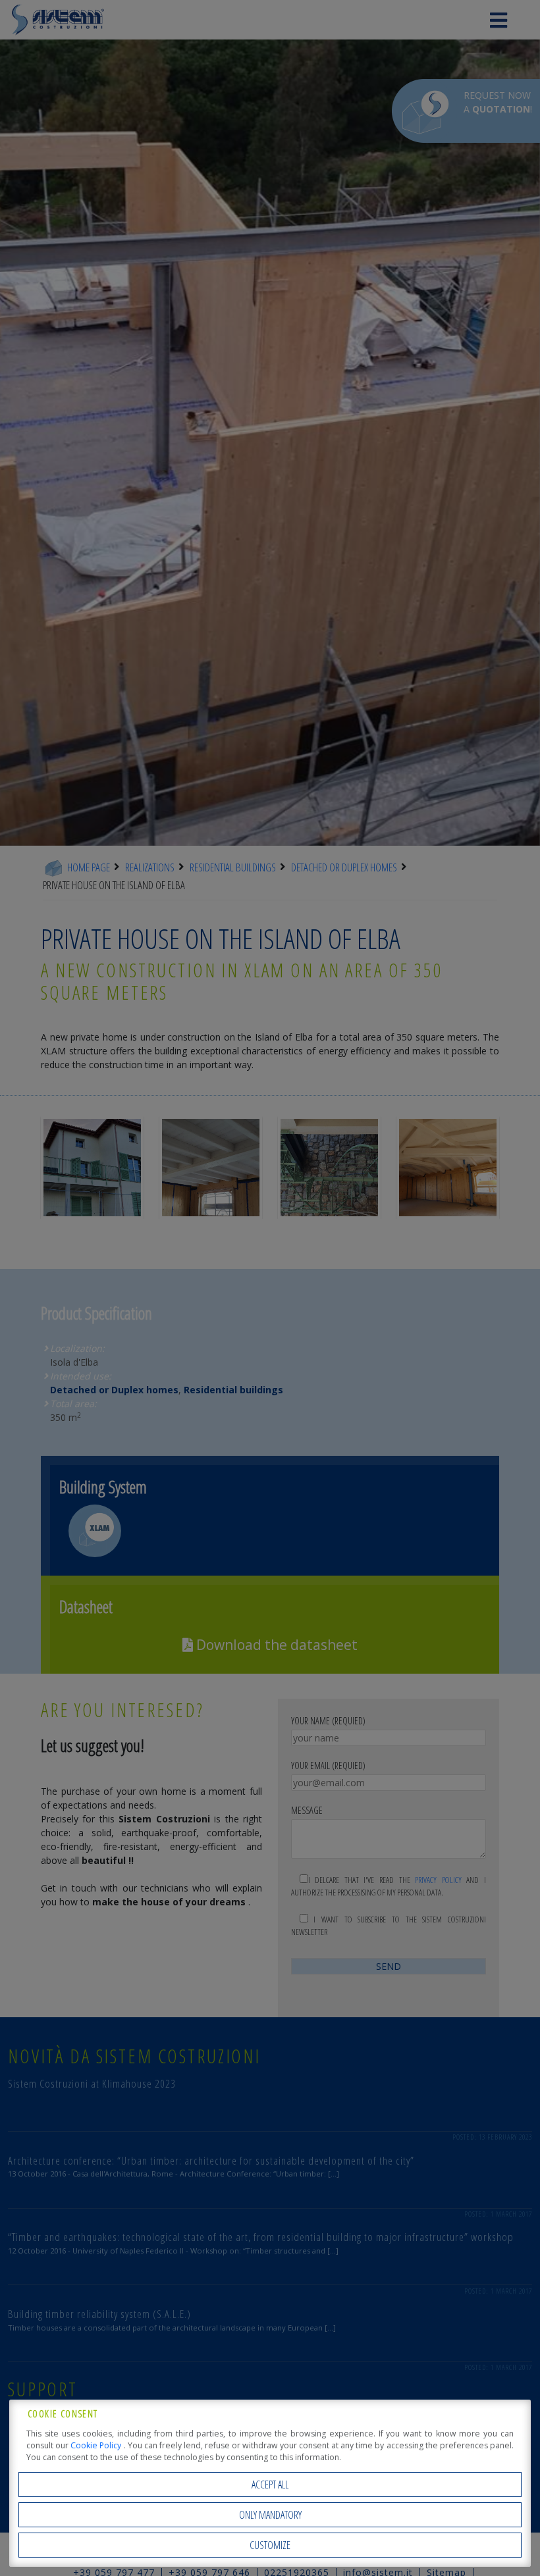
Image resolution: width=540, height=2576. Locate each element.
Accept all (270, 2485)
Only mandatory (270, 2515)
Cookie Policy (97, 2445)
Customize (270, 2545)
